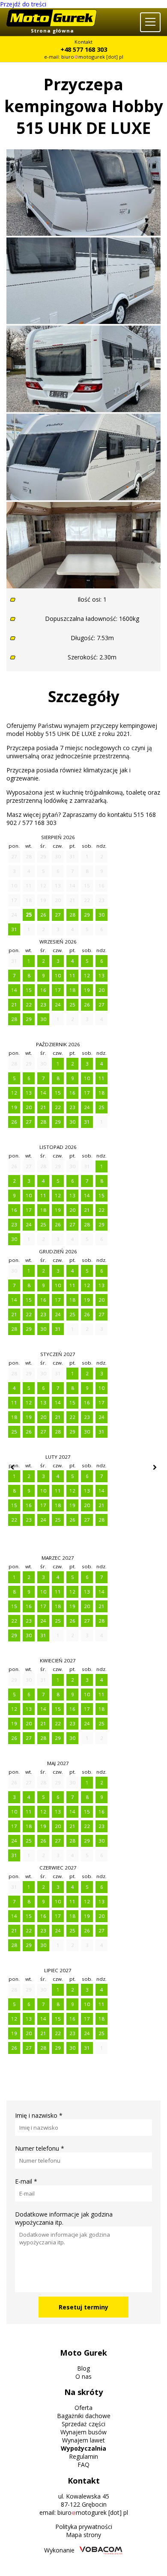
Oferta (83, 2408)
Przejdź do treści (23, 4)
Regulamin (83, 2456)
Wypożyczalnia (83, 2448)
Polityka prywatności (84, 2527)
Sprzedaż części (83, 2424)
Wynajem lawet (83, 2440)
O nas (83, 2376)
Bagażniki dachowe (84, 2416)
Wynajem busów (83, 2432)
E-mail (26, 2181)
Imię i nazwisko (39, 2115)
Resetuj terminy (83, 2307)
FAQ (83, 2465)
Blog (83, 2368)
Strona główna (52, 31)
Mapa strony (83, 2535)
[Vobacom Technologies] (101, 2551)
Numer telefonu (40, 2148)
